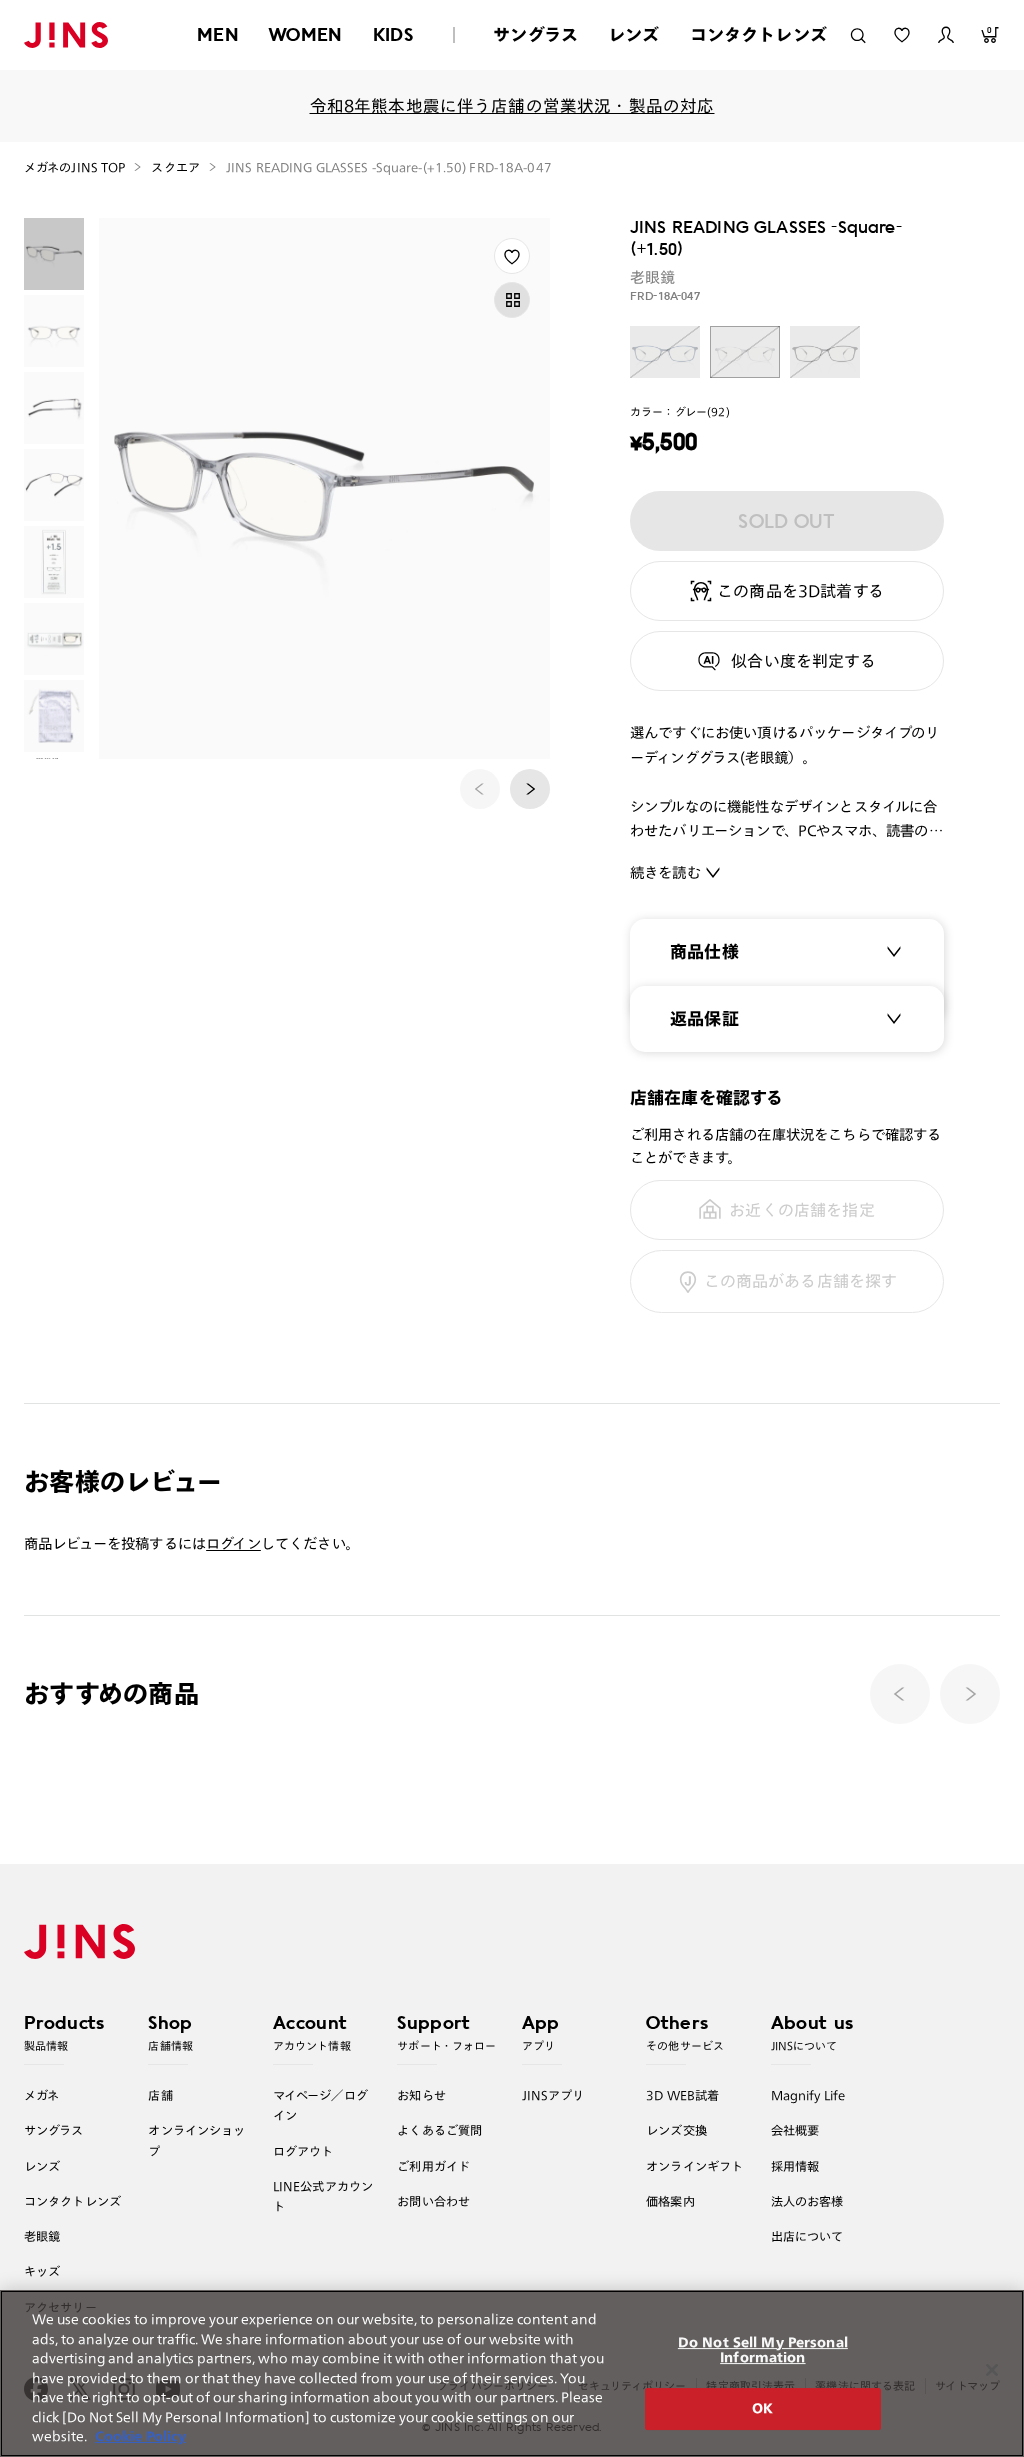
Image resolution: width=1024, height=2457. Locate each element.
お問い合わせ (433, 2201)
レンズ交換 (676, 2130)
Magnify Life (808, 2095)
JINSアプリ (553, 2095)
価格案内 (670, 2201)
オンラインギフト (694, 2166)
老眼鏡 (42, 2236)
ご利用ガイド (433, 2166)
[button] (530, 789)
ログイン (233, 1543)
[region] (512, 2373)
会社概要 (795, 2130)
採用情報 (795, 2166)
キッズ (42, 2271)
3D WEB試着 (682, 2095)
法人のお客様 (807, 2201)
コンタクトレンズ (758, 34)
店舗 (160, 2095)
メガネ (41, 2095)
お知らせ (421, 2095)
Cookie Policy (140, 2436)
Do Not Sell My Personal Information (763, 2350)
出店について (807, 2236)
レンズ (634, 34)
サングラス (535, 34)
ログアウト (303, 2151)
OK (762, 2408)
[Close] (992, 2370)
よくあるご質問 (439, 2130)
